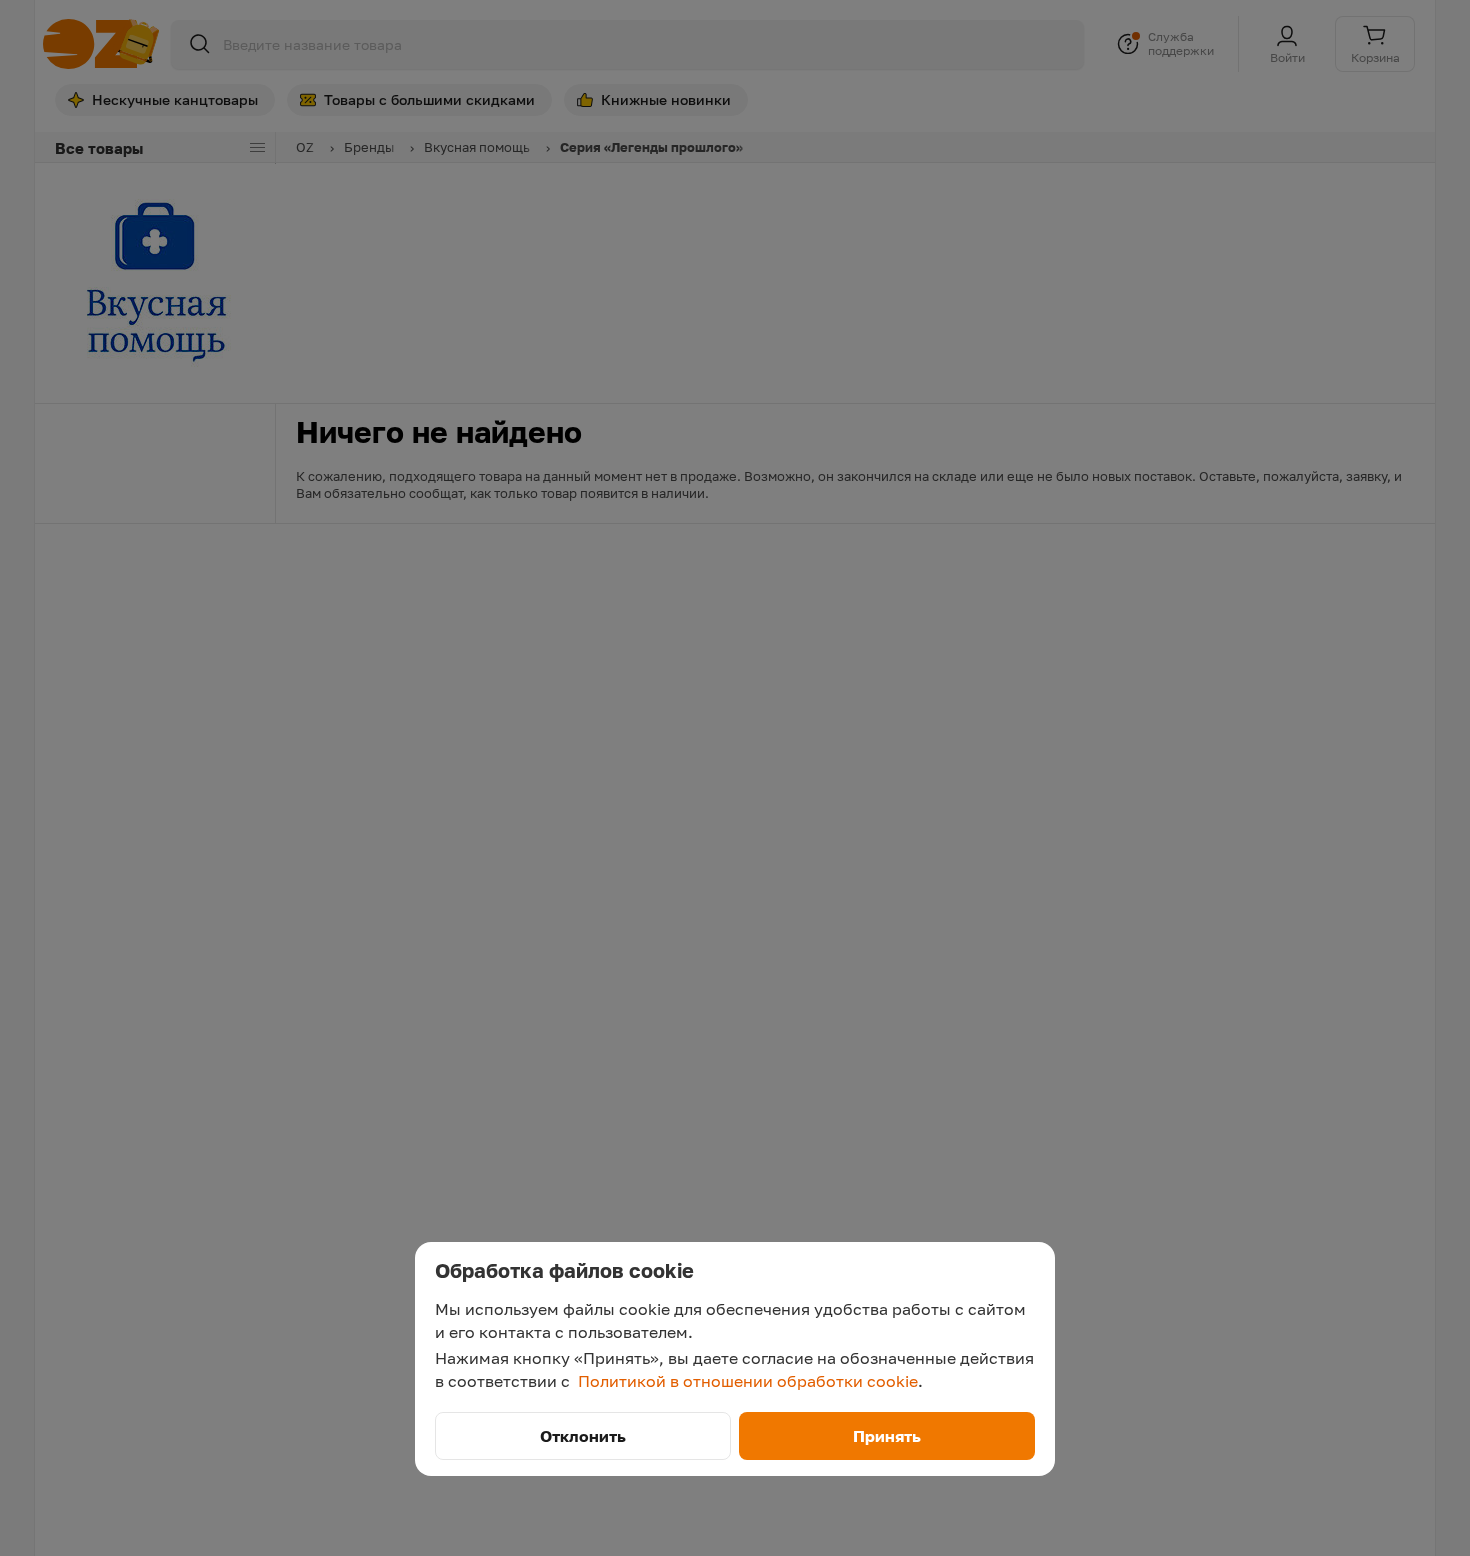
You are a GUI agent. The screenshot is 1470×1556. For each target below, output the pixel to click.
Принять (887, 1436)
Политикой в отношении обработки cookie (748, 1381)
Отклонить (583, 1436)
